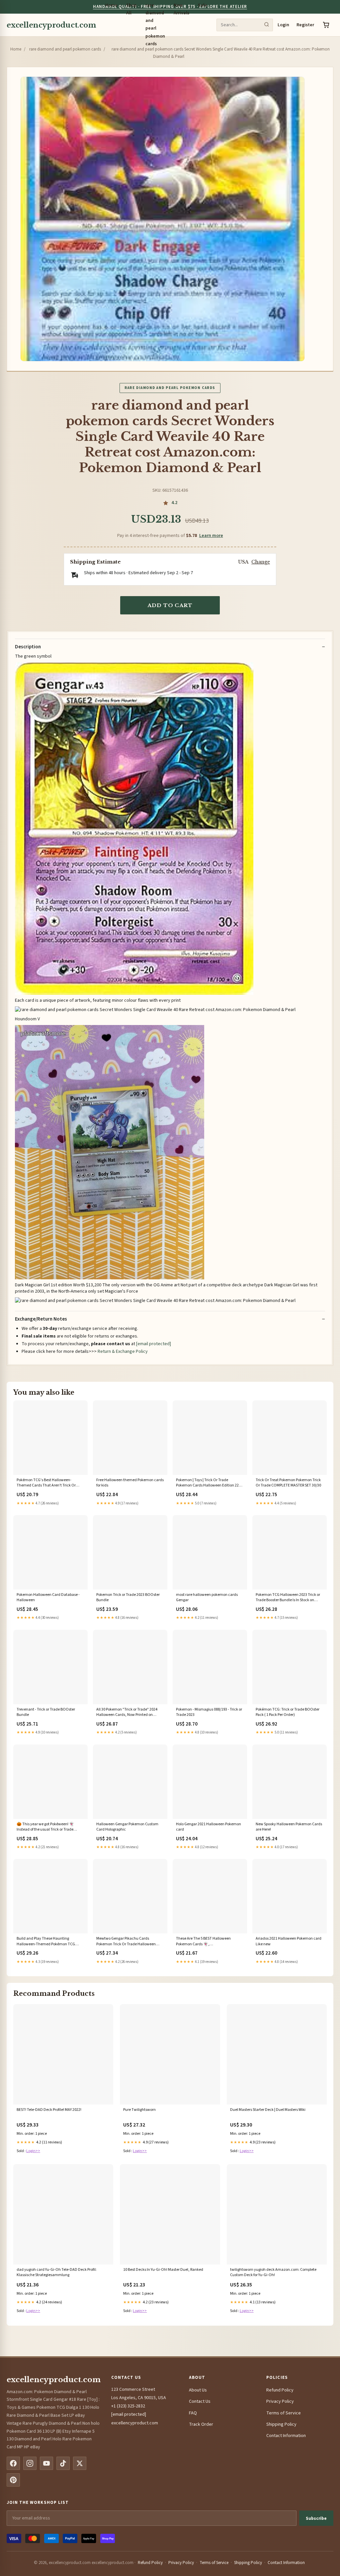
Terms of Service (284, 2413)
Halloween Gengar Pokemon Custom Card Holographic (127, 1827)
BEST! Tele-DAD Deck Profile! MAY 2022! (49, 2110)
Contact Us (200, 2401)
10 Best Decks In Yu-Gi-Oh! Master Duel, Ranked (163, 2270)
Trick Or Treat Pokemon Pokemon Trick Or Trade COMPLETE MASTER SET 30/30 (288, 1483)
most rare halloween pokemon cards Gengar (207, 1598)
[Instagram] (30, 2463)
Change (261, 562)
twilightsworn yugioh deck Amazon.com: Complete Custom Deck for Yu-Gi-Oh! (273, 2272)
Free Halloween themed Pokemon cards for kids (130, 1483)
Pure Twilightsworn (139, 2110)
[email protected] (154, 1344)
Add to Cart (170, 605)
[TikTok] (63, 2463)
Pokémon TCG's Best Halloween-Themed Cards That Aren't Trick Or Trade (46, 1483)
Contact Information (286, 2436)
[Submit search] (267, 25)
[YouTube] (46, 2463)
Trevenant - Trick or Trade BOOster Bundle (46, 1712)
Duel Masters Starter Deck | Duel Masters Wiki (268, 2110)
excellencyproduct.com (51, 25)
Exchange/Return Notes (41, 1319)
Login (283, 25)
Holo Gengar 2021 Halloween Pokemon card (209, 1827)
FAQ (193, 2413)
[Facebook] (13, 2463)
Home (16, 49)
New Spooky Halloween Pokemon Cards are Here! (289, 1827)
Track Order (201, 2424)
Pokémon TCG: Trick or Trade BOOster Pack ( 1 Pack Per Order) (288, 1712)
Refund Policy (280, 2390)
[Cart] (326, 25)
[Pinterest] (13, 2480)
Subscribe (316, 2518)
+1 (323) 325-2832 (128, 2406)
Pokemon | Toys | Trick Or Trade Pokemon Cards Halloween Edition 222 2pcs (208, 1483)
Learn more (211, 536)
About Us (198, 2390)
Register (305, 25)
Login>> (33, 2151)
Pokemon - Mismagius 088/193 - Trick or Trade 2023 (209, 1712)
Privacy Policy (280, 2401)
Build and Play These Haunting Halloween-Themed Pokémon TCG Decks (46, 1942)
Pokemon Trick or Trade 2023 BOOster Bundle (128, 1598)
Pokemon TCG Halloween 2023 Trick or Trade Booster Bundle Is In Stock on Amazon (288, 1598)
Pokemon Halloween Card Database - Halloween (48, 1598)
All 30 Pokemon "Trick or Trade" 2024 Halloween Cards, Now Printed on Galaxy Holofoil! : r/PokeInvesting (127, 1713)
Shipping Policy (281, 2424)
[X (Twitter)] (80, 2463)
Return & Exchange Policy (123, 1352)
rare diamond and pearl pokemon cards (65, 49)
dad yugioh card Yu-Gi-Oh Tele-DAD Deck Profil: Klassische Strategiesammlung (57, 2272)
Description (28, 647)
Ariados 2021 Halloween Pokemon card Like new (289, 1941)
